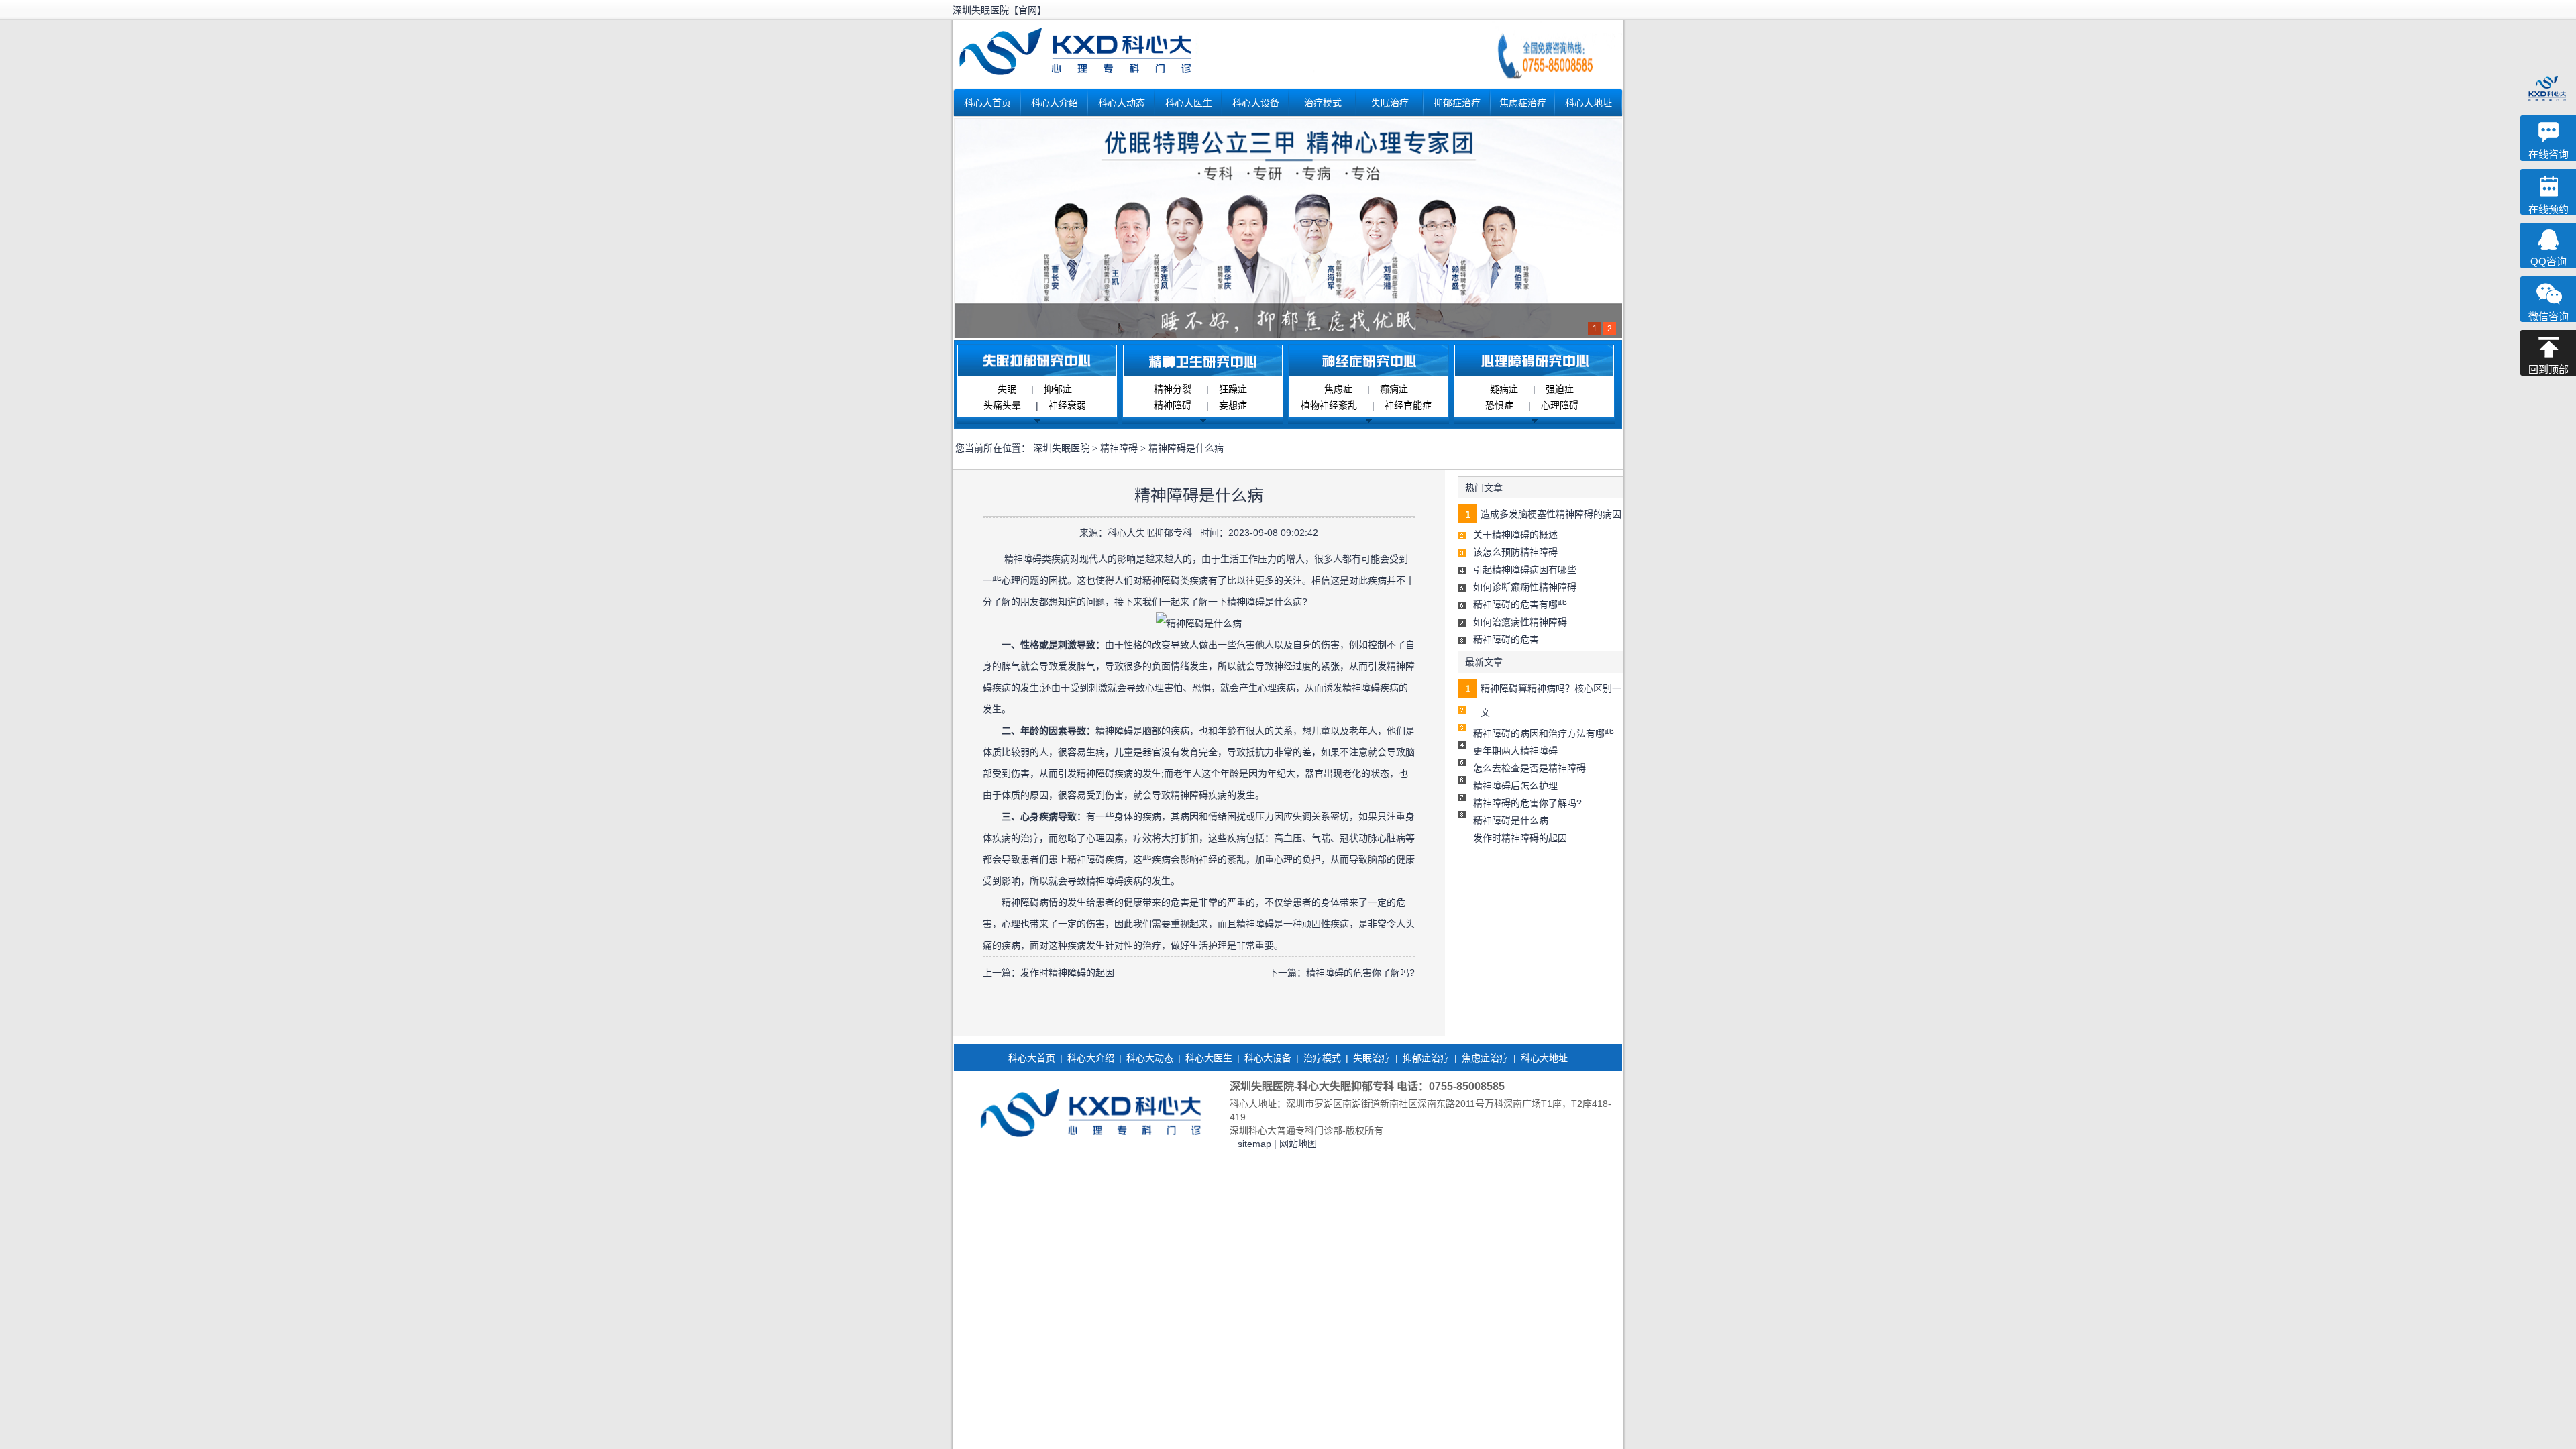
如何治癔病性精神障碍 (1520, 622)
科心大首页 (987, 103)
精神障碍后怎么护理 (1515, 786)
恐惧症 (1499, 405)
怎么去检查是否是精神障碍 (1529, 768)
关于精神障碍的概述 (1515, 535)
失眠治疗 (1390, 103)
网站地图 (1298, 1144)
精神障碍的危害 (1506, 639)
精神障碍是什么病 (1511, 820)
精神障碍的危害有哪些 (1520, 604)
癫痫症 (1394, 389)
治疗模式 (1323, 103)
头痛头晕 (1002, 405)
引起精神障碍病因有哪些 (1525, 570)
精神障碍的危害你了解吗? (1360, 973)
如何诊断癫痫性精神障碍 (1525, 587)
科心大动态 (1122, 103)
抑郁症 (1058, 389)
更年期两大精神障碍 (1515, 751)
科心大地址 (1589, 103)
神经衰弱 (1067, 405)
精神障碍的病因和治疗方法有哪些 (1544, 733)
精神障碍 (1173, 405)
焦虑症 (1338, 389)
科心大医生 (1189, 103)
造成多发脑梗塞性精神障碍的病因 (1551, 514)
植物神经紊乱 (1329, 405)
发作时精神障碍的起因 (1067, 973)
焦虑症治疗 (1523, 103)
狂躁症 (1233, 389)
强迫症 (1560, 389)
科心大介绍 (1055, 103)
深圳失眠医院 (1061, 448)
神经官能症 (1408, 405)
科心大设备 (1256, 103)
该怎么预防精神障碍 (1515, 552)
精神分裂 (1173, 389)
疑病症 (1504, 389)
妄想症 (1233, 405)
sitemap (1254, 1144)
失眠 (1007, 389)
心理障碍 (1560, 405)
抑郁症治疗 (1457, 103)
